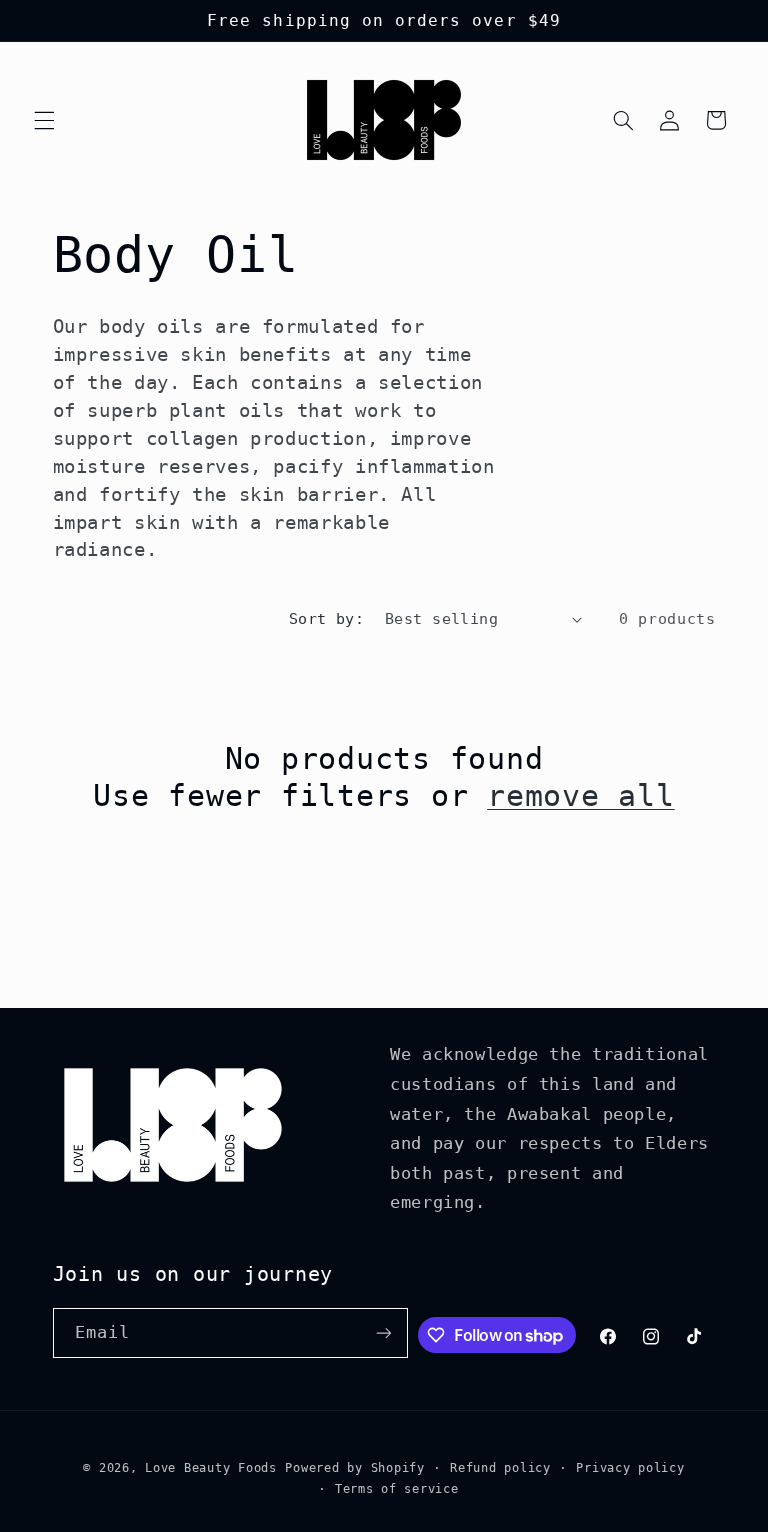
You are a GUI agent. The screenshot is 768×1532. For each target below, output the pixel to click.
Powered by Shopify (354, 1468)
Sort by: (326, 618)
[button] (44, 120)
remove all (581, 795)
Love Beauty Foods (211, 1468)
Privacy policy (630, 1468)
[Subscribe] (384, 1332)
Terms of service (397, 1489)
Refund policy (500, 1468)
